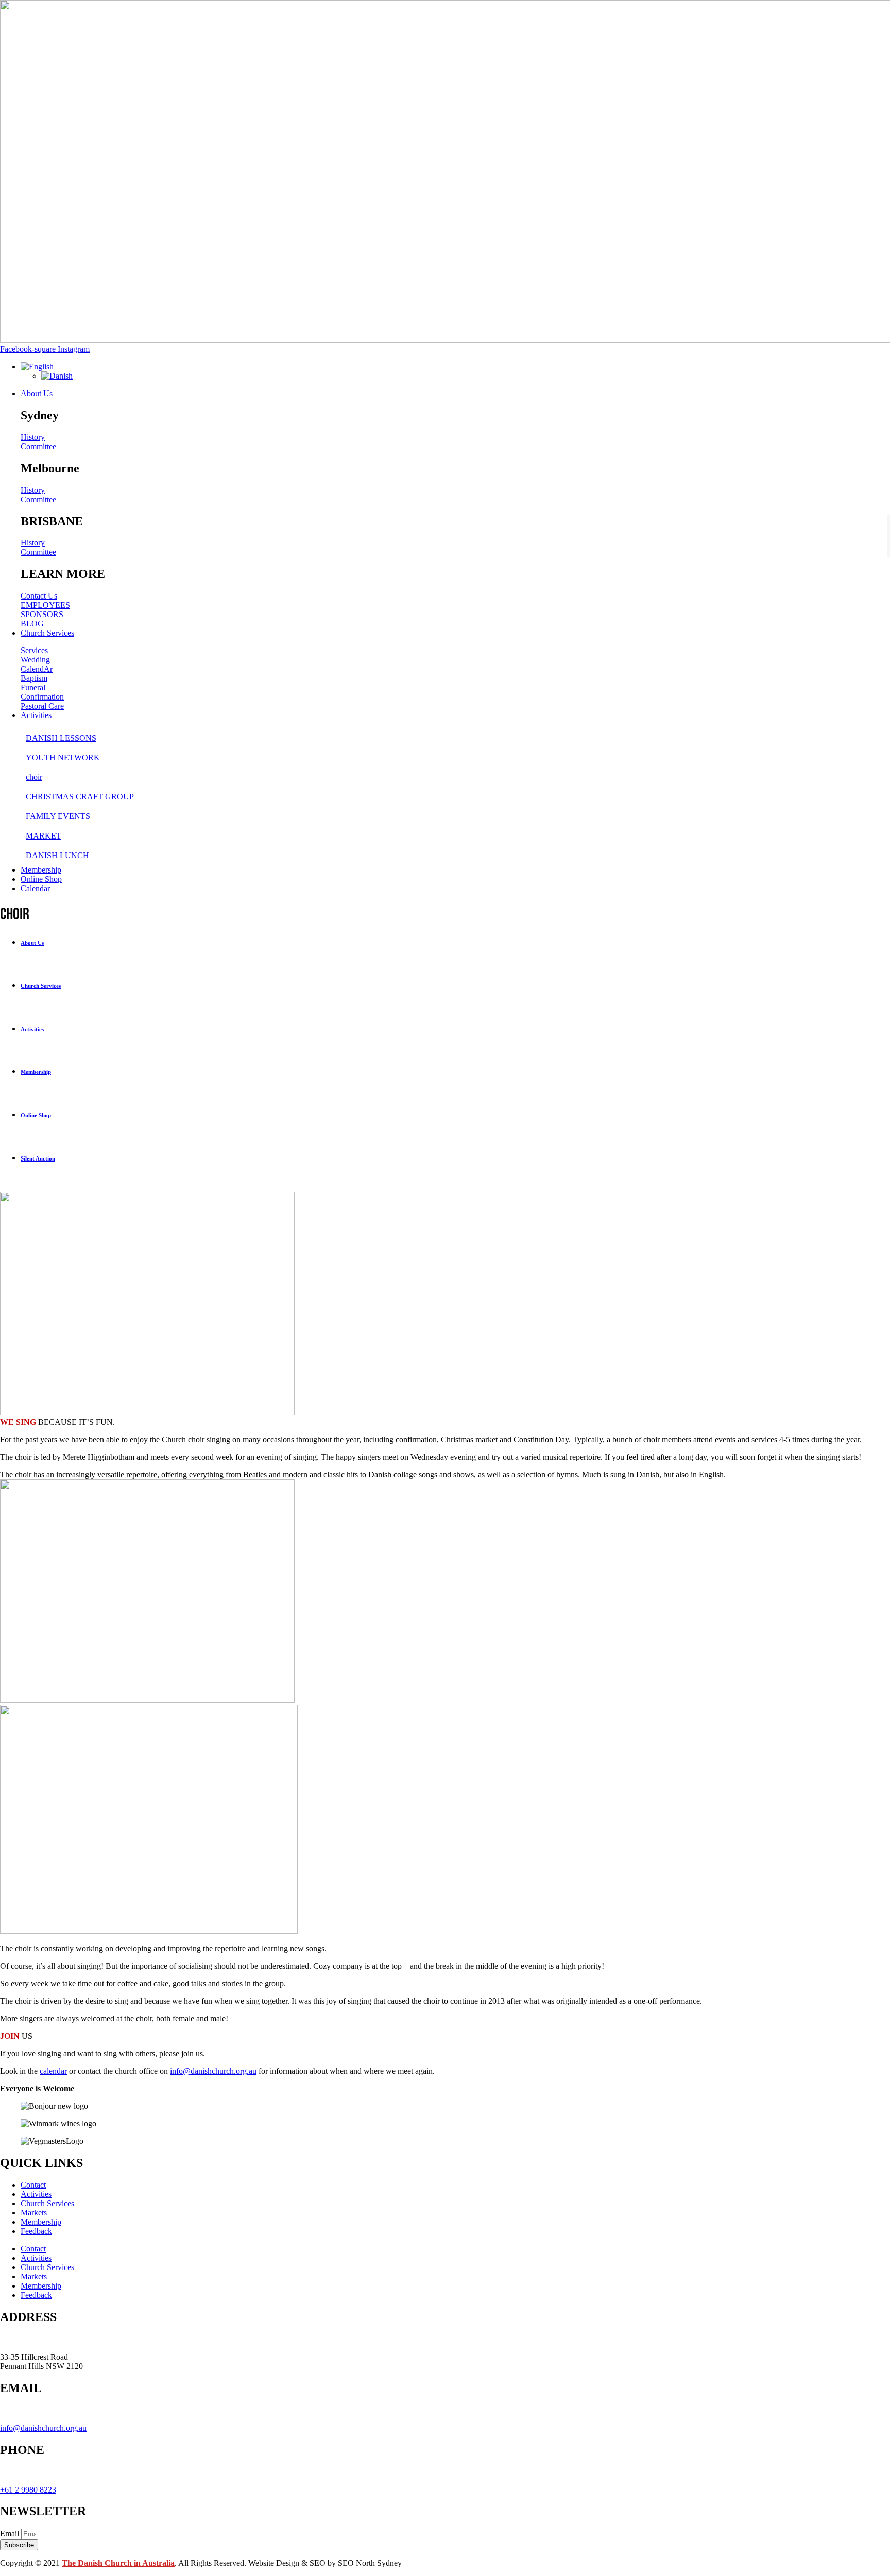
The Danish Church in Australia (118, 2563)
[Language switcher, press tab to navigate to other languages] (37, 366)
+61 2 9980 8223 (28, 2490)
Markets (34, 2213)
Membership (41, 2222)
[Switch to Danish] (57, 376)
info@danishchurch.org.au (213, 2071)
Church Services (47, 2203)
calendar (53, 2071)
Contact (33, 2185)
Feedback (36, 2231)
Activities (36, 2194)
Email (11, 2534)
